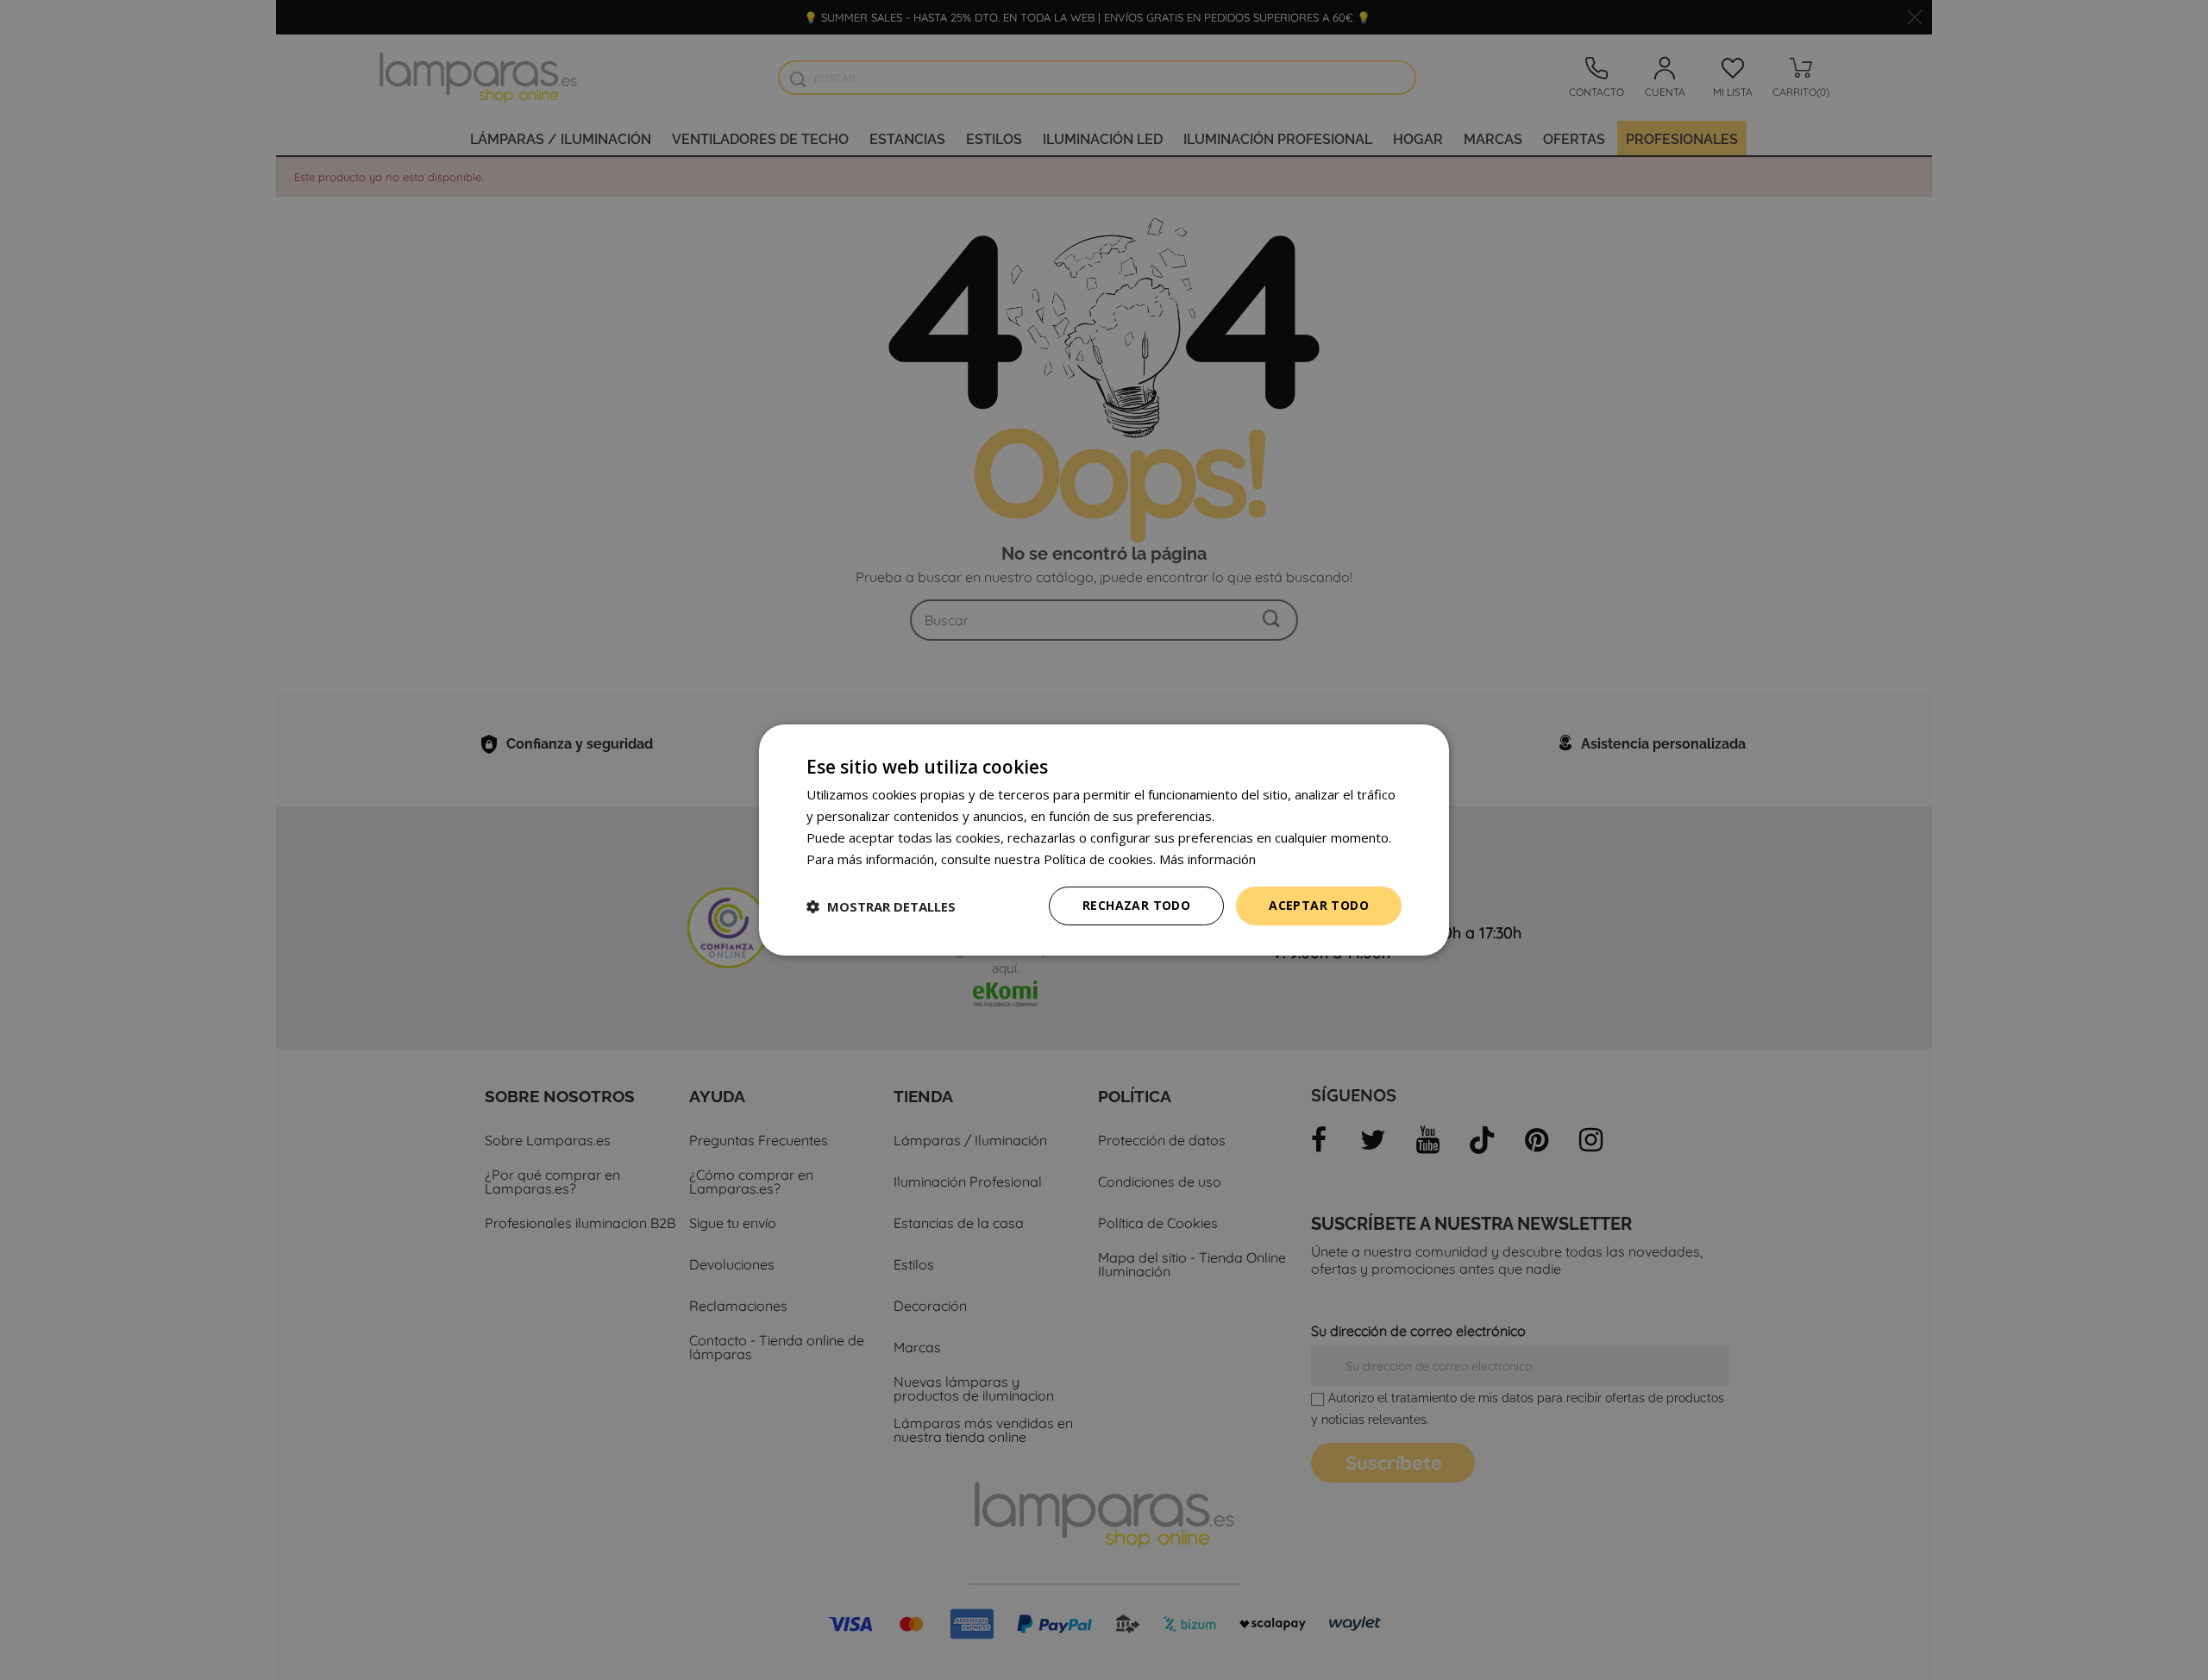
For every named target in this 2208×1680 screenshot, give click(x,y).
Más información (1207, 859)
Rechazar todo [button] (1136, 905)
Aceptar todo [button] (1319, 905)
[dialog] (1104, 840)
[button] (881, 906)
